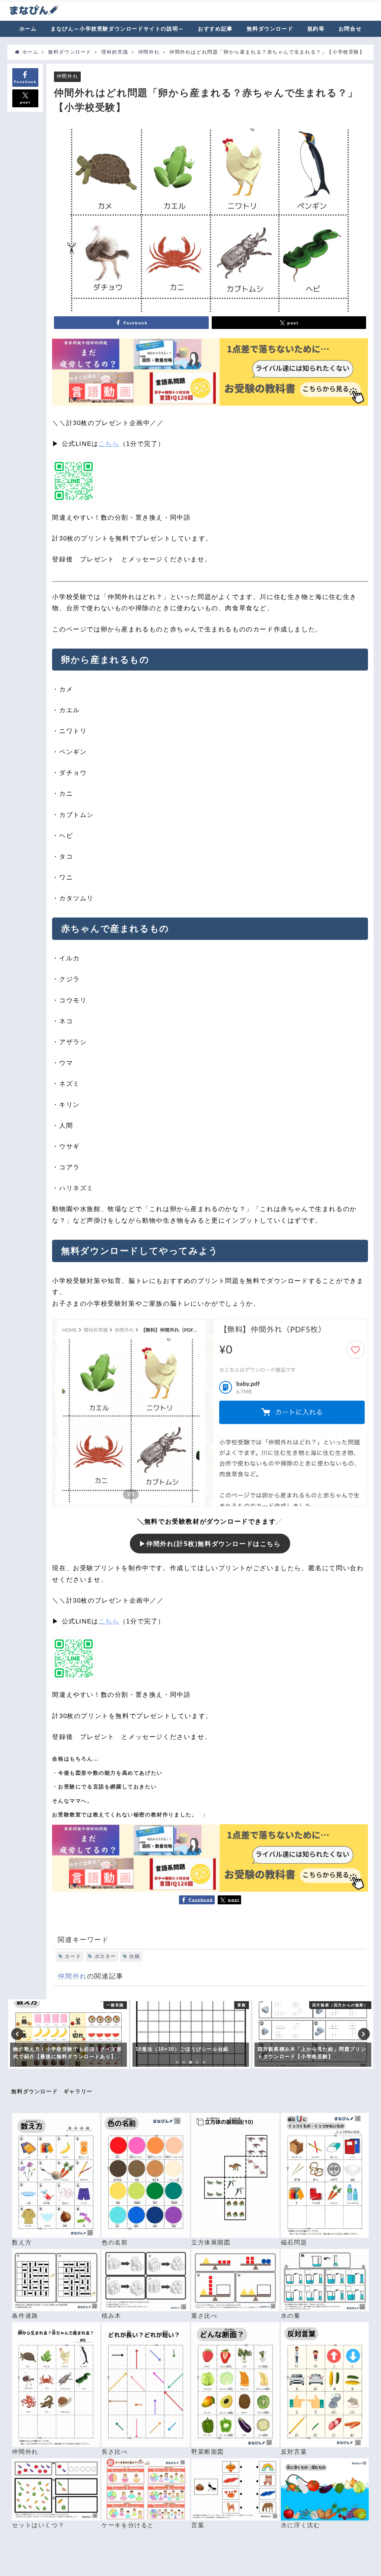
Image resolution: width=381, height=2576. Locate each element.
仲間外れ (67, 77)
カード (73, 1956)
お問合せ (350, 29)
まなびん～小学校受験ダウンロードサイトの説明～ (117, 29)
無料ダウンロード (270, 29)
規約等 (316, 29)
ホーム (28, 29)
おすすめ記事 (215, 29)
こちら (109, 444)
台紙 (135, 1956)
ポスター (105, 1956)
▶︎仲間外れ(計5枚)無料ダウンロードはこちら (210, 1544)
